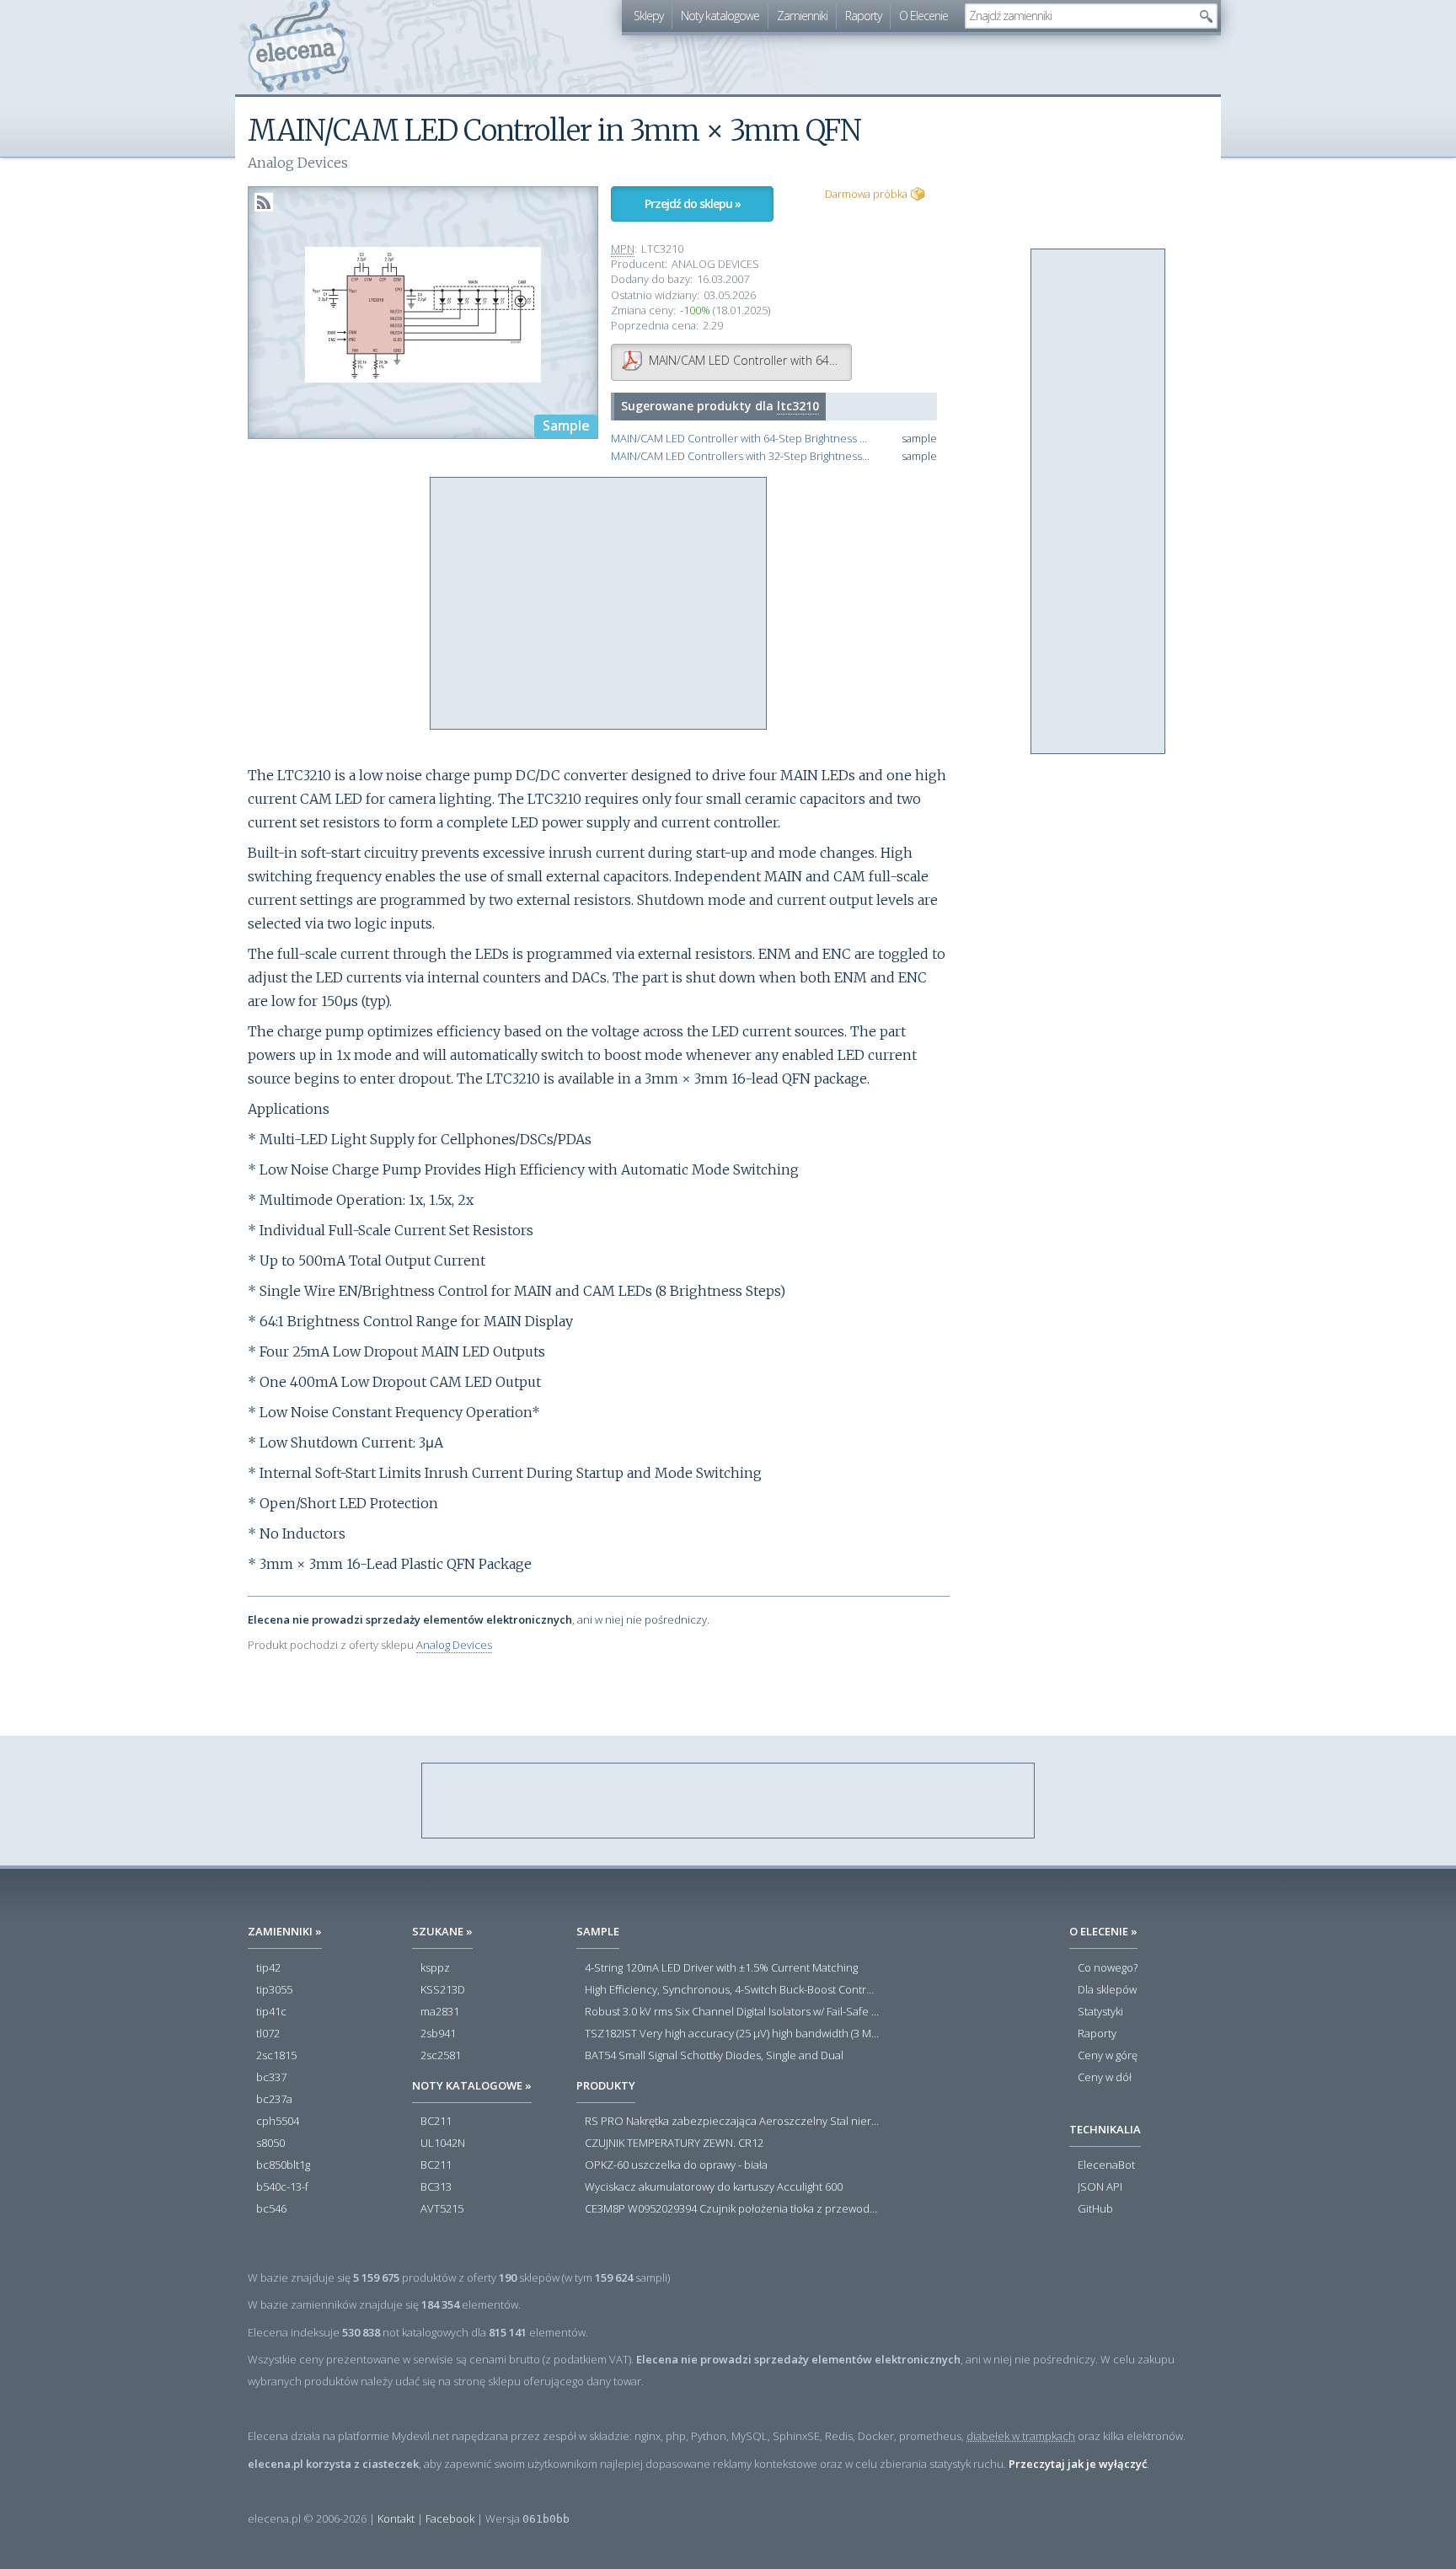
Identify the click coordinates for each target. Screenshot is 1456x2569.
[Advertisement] (599, 604)
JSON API (1100, 2187)
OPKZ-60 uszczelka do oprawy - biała (676, 2165)
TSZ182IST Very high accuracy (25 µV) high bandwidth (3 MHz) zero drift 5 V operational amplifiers (732, 2034)
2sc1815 (276, 2056)
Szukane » (442, 1931)
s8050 (270, 2144)
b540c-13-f (282, 2187)
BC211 (436, 2122)
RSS (264, 202)
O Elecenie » (1103, 1931)
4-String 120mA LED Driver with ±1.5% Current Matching (721, 1968)
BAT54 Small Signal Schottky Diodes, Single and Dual (714, 2056)
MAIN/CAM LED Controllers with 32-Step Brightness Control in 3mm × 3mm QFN (741, 456)
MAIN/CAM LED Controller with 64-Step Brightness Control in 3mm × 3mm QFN (741, 439)
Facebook (450, 2518)
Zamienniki (802, 16)
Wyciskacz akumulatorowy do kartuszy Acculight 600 (714, 2187)
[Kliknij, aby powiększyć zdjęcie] (423, 313)
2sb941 (438, 2034)
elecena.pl (299, 47)
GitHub (1095, 2209)
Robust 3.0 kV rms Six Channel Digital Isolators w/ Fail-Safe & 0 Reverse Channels (732, 2012)
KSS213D (443, 1990)
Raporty (863, 16)
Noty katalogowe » (472, 2085)
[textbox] (1079, 16)
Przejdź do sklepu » (693, 203)
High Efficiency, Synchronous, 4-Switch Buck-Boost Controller (732, 1990)
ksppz (435, 1968)
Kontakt (396, 2518)
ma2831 (440, 2012)
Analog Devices (454, 1645)
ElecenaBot (1106, 2165)
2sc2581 (441, 2056)
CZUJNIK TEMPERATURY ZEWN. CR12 (674, 2144)
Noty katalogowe (720, 16)
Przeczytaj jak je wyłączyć (1078, 2464)
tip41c (271, 2012)
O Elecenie (923, 16)
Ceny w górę (1108, 2056)
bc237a (274, 2100)
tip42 (268, 1968)
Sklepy (648, 16)
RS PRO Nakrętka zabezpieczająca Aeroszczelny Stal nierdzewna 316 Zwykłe (732, 2122)
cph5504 (278, 2122)
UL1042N (443, 2144)
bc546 (271, 2209)
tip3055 (274, 1990)
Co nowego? (1108, 1968)
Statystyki (1100, 2012)
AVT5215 (442, 2209)
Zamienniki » (285, 1931)
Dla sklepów (1107, 1990)
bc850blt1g (283, 2165)
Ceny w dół (1105, 2078)
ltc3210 (798, 406)
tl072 (268, 2034)
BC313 (436, 2187)
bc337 (271, 2078)
